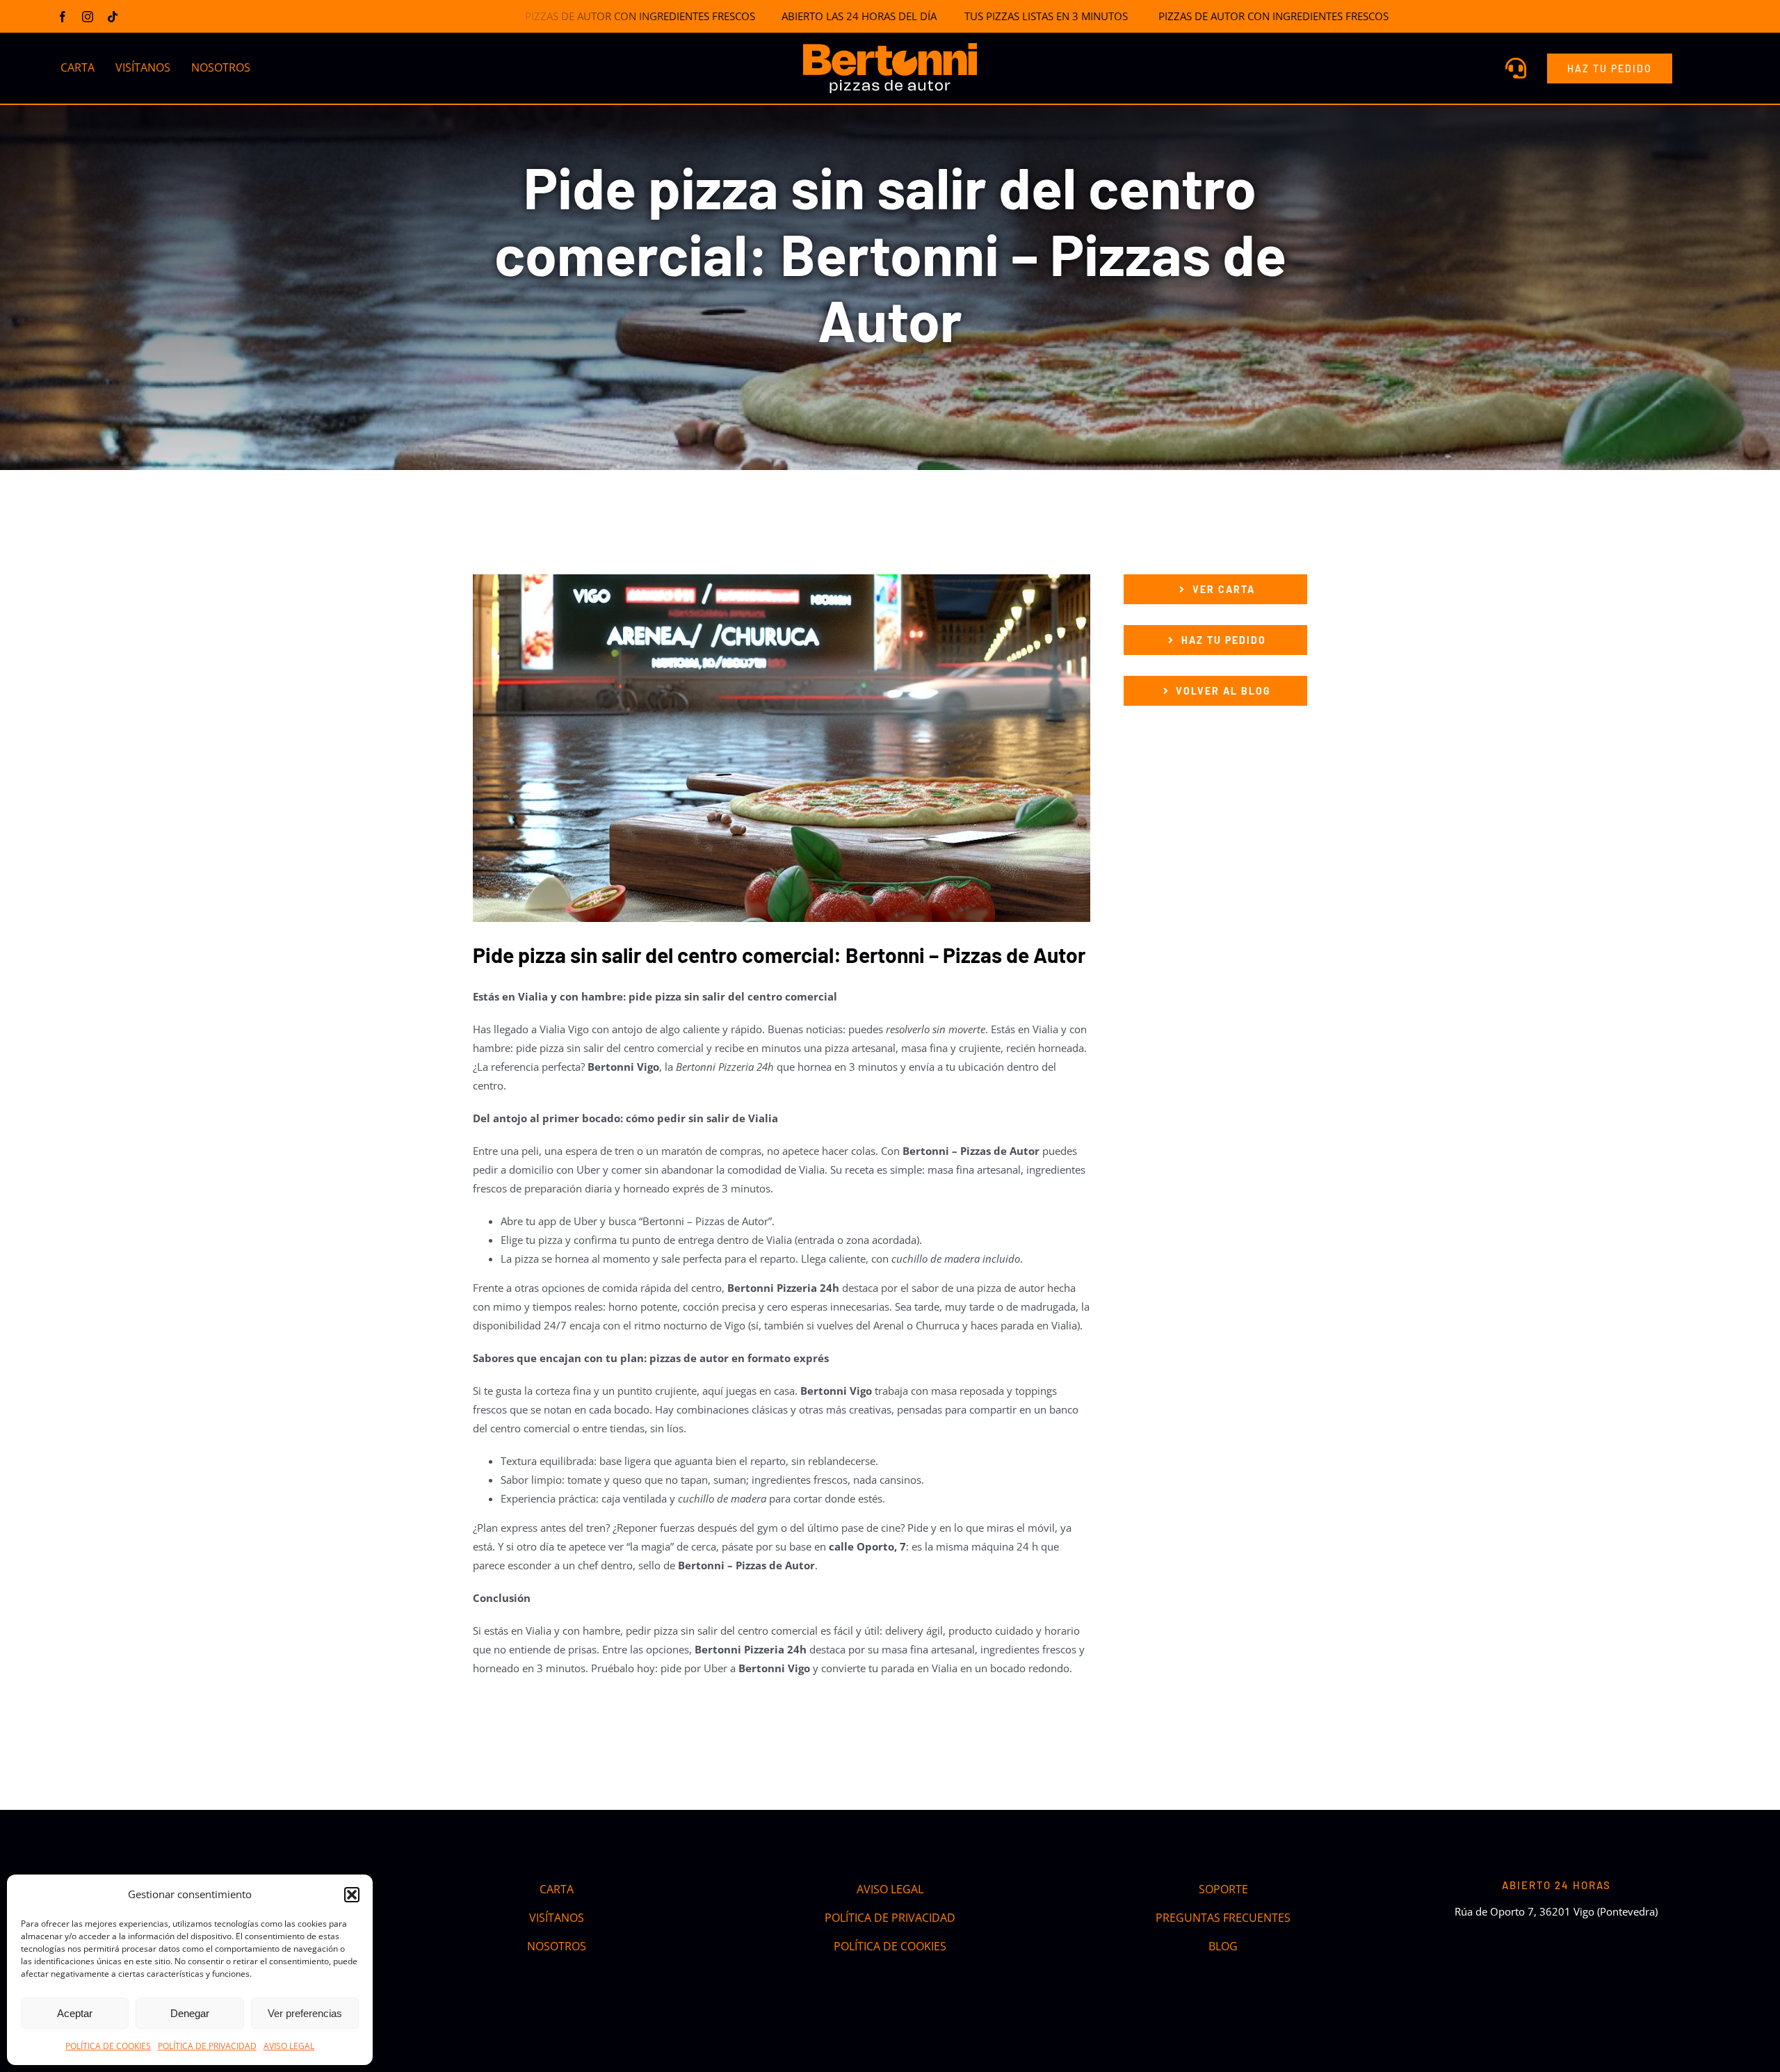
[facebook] (63, 17)
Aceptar (75, 2013)
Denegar (190, 2013)
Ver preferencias (305, 2013)
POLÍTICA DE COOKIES (108, 2046)
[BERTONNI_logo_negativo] (890, 48)
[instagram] (88, 17)
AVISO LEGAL (289, 2046)
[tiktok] (113, 17)
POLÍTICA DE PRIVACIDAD (207, 2046)
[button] (352, 1895)
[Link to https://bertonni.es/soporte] (1516, 68)
